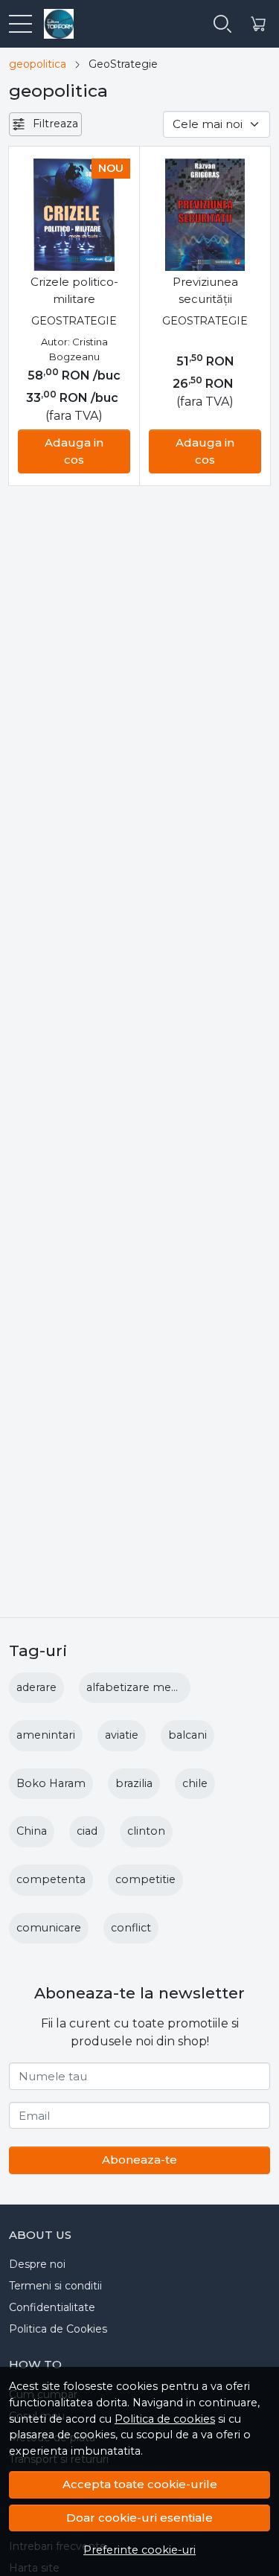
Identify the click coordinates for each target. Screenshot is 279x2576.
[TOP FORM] (53, 24)
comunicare (49, 1928)
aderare (36, 1687)
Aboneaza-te (139, 2160)
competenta (51, 1879)
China (32, 1831)
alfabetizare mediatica (145, 1687)
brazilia (134, 1783)
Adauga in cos (74, 451)
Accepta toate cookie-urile (140, 2484)
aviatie (122, 1735)
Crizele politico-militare (74, 290)
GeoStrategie (74, 321)
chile (195, 1783)
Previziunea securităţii (205, 290)
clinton (146, 1831)
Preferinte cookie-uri (139, 2550)
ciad (87, 1831)
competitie (145, 1879)
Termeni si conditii (55, 2286)
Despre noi (37, 2264)
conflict (131, 1928)
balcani (187, 1735)
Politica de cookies (165, 2419)
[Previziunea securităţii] (205, 215)
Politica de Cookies (58, 2329)
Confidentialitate (52, 2307)
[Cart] (258, 24)
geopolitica (38, 64)
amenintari (46, 1735)
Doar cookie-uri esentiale (139, 2518)
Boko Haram (51, 1783)
